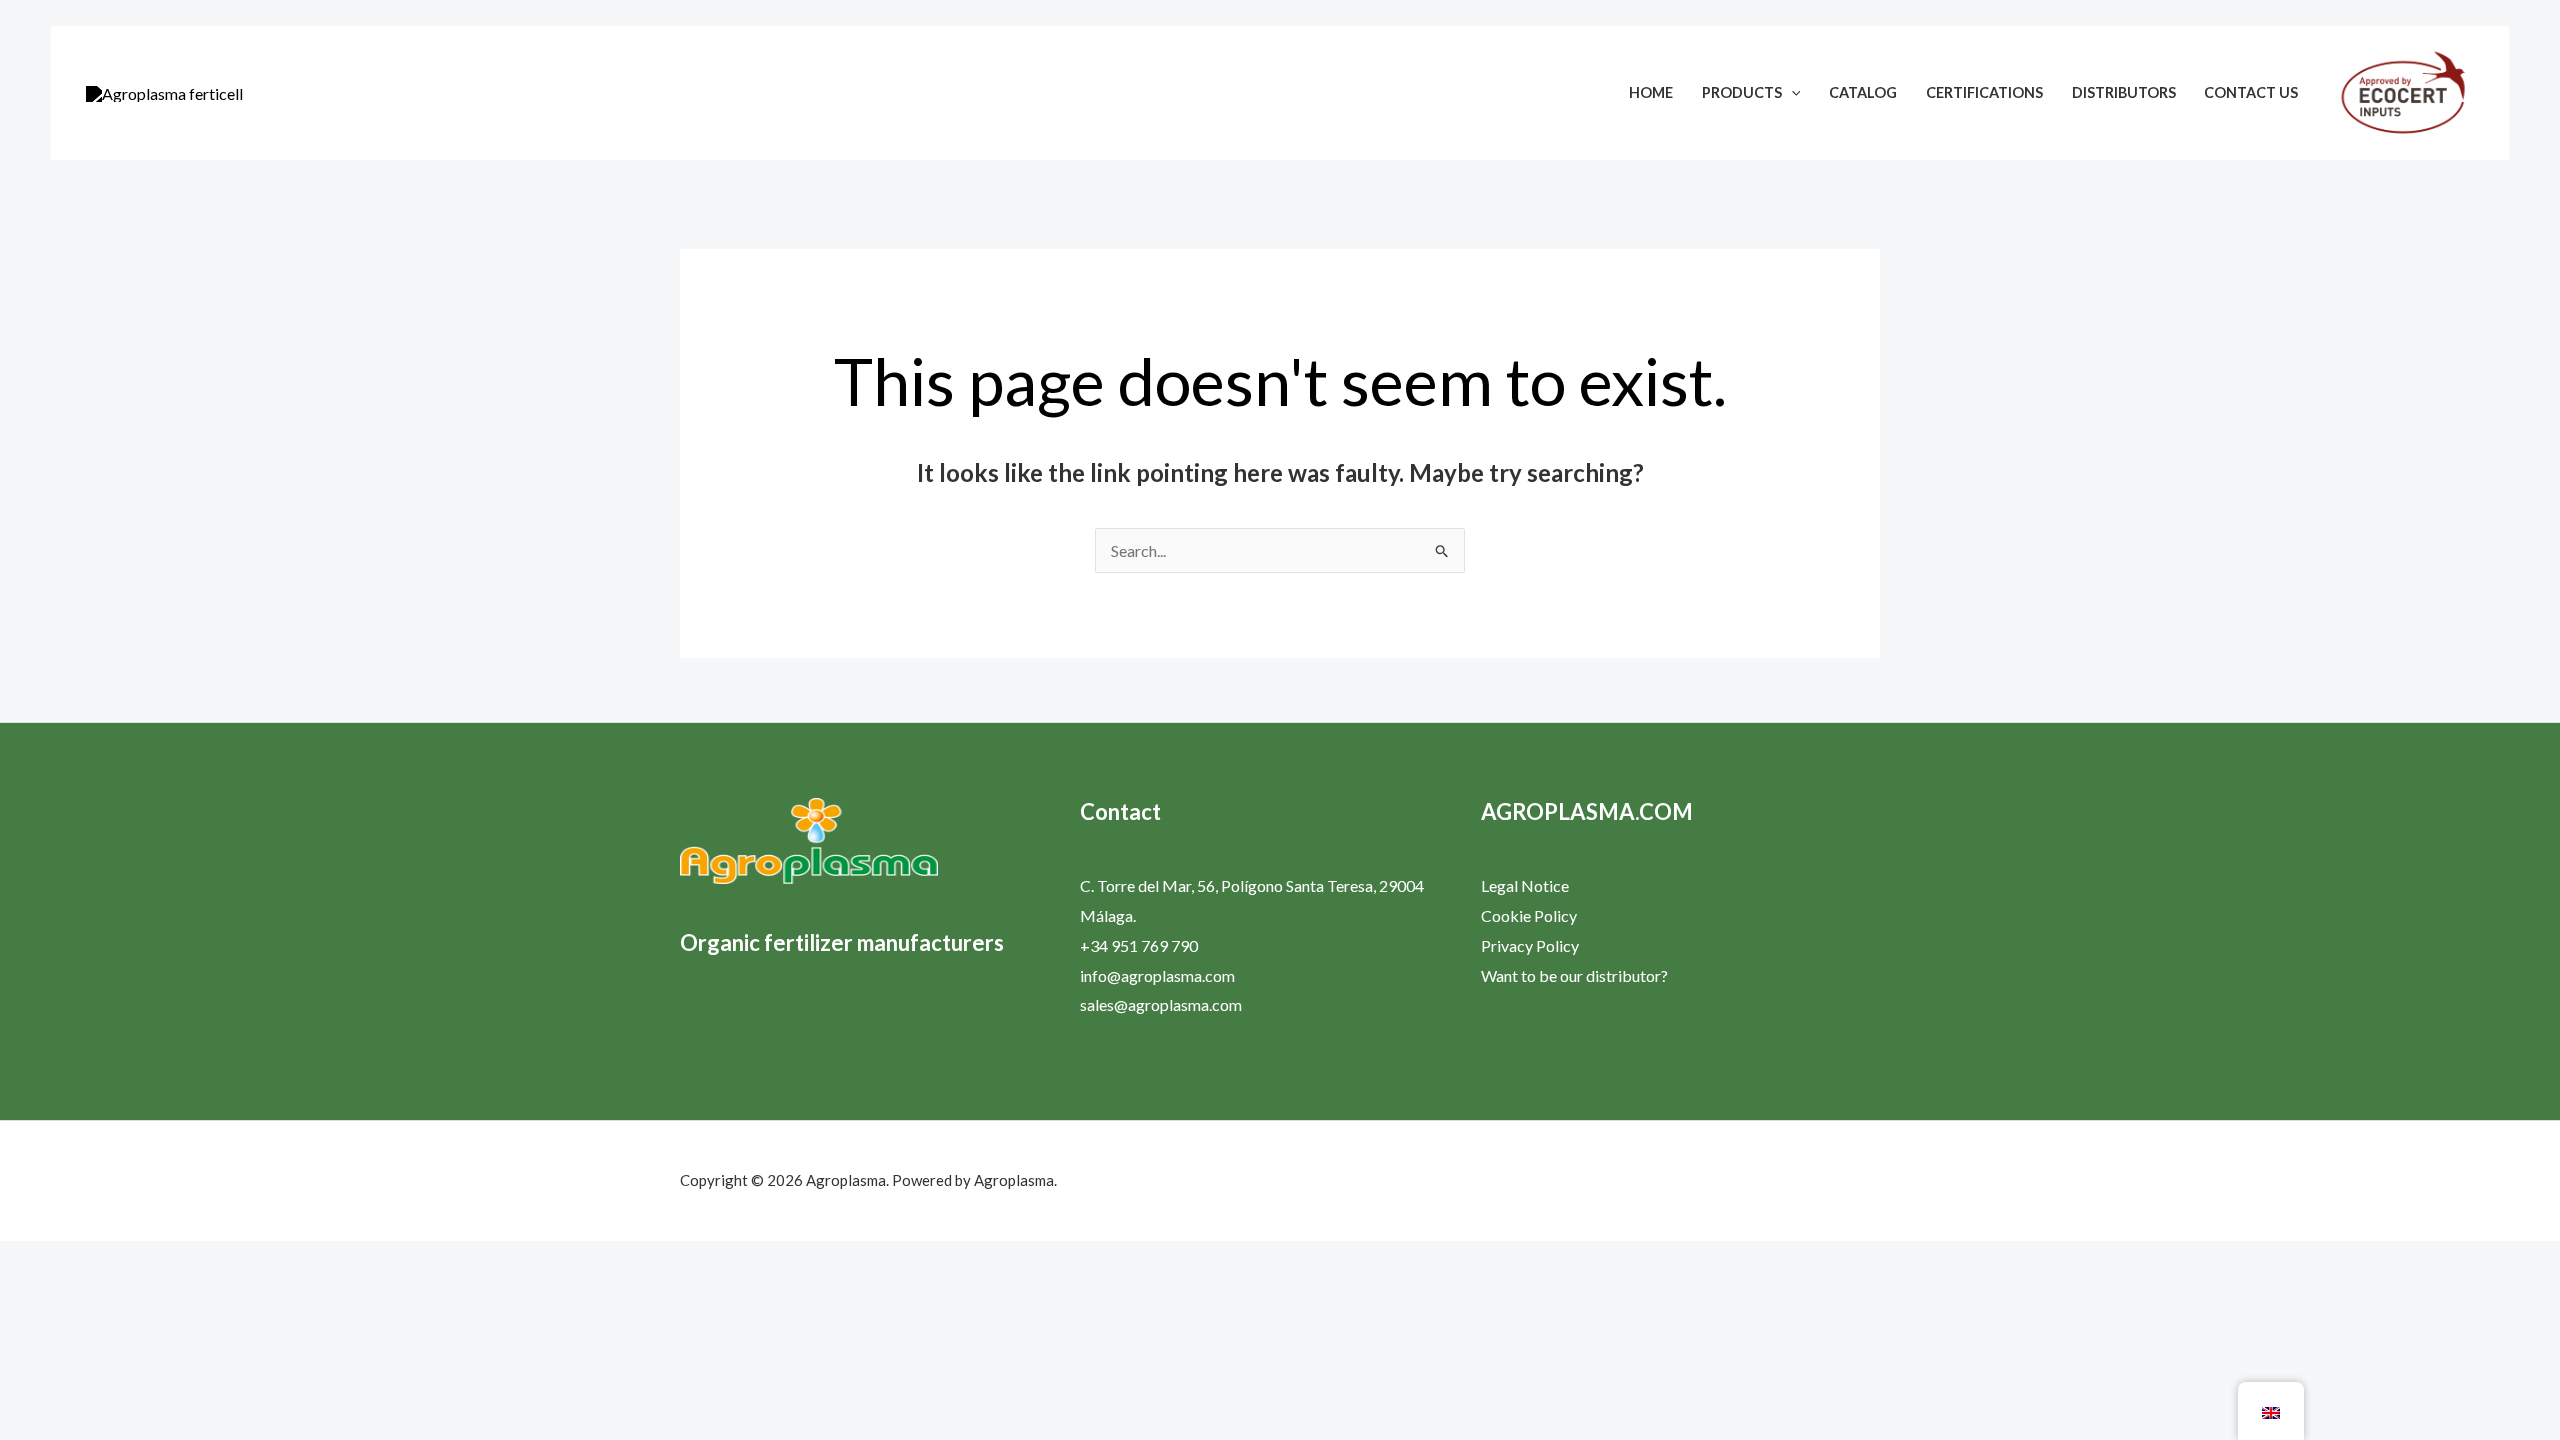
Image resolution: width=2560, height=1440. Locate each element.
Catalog (1863, 92)
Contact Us (2251, 92)
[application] (1791, 92)
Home (1651, 92)
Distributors (2124, 92)
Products (1742, 92)
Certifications (1984, 92)
